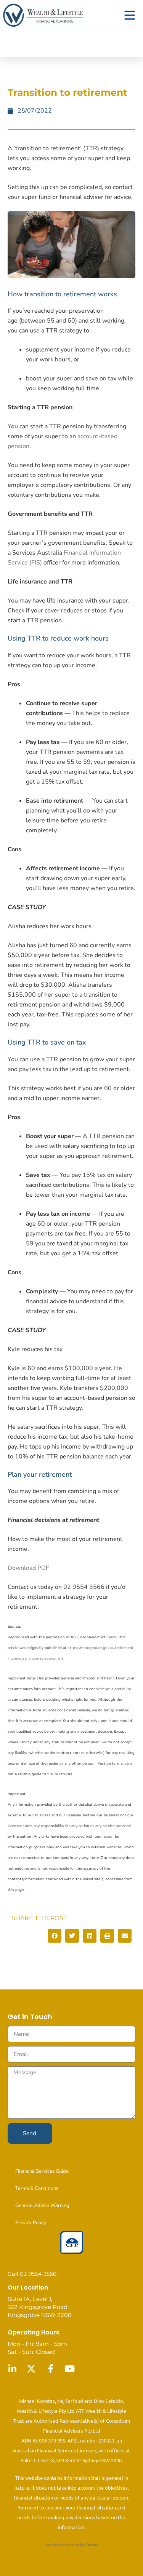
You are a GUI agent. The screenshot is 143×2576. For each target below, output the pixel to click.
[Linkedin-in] (12, 2369)
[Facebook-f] (50, 2369)
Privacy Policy (31, 2223)
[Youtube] (69, 2369)
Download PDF (28, 1568)
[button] (55, 1936)
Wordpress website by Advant (72, 2544)
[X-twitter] (31, 2369)
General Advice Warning (42, 2206)
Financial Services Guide (42, 2171)
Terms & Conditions (37, 2188)
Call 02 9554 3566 (32, 2274)
